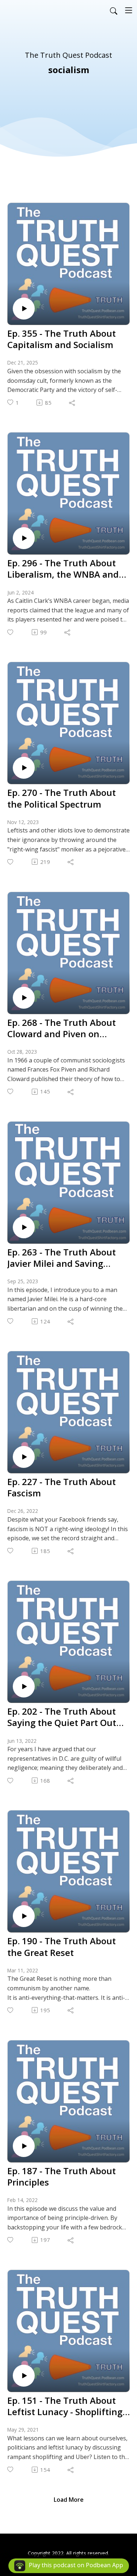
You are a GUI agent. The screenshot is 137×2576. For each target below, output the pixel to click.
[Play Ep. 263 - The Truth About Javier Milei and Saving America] (24, 1227)
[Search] (114, 10)
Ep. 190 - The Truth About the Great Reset (62, 1946)
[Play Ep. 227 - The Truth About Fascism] (24, 1457)
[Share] (73, 403)
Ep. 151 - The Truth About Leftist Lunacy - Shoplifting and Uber (65, 2406)
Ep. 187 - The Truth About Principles (62, 2176)
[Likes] (11, 632)
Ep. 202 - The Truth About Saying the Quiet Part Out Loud (62, 1717)
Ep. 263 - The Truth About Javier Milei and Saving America (62, 1258)
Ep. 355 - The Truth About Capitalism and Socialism (62, 339)
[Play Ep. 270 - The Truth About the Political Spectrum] (24, 768)
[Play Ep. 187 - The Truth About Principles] (24, 2146)
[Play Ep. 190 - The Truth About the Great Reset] (24, 1916)
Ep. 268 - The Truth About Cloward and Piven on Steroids (62, 1028)
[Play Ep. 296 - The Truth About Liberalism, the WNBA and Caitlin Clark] (24, 538)
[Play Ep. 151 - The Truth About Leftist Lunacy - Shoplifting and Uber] (24, 2376)
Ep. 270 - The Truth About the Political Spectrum (62, 798)
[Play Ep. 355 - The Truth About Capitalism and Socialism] (24, 309)
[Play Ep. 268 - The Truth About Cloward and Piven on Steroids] (24, 998)
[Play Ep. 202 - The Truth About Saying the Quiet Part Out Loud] (24, 1687)
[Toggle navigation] (129, 10)
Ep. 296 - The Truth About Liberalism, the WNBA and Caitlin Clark (63, 569)
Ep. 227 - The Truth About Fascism (62, 1487)
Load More (69, 2500)
